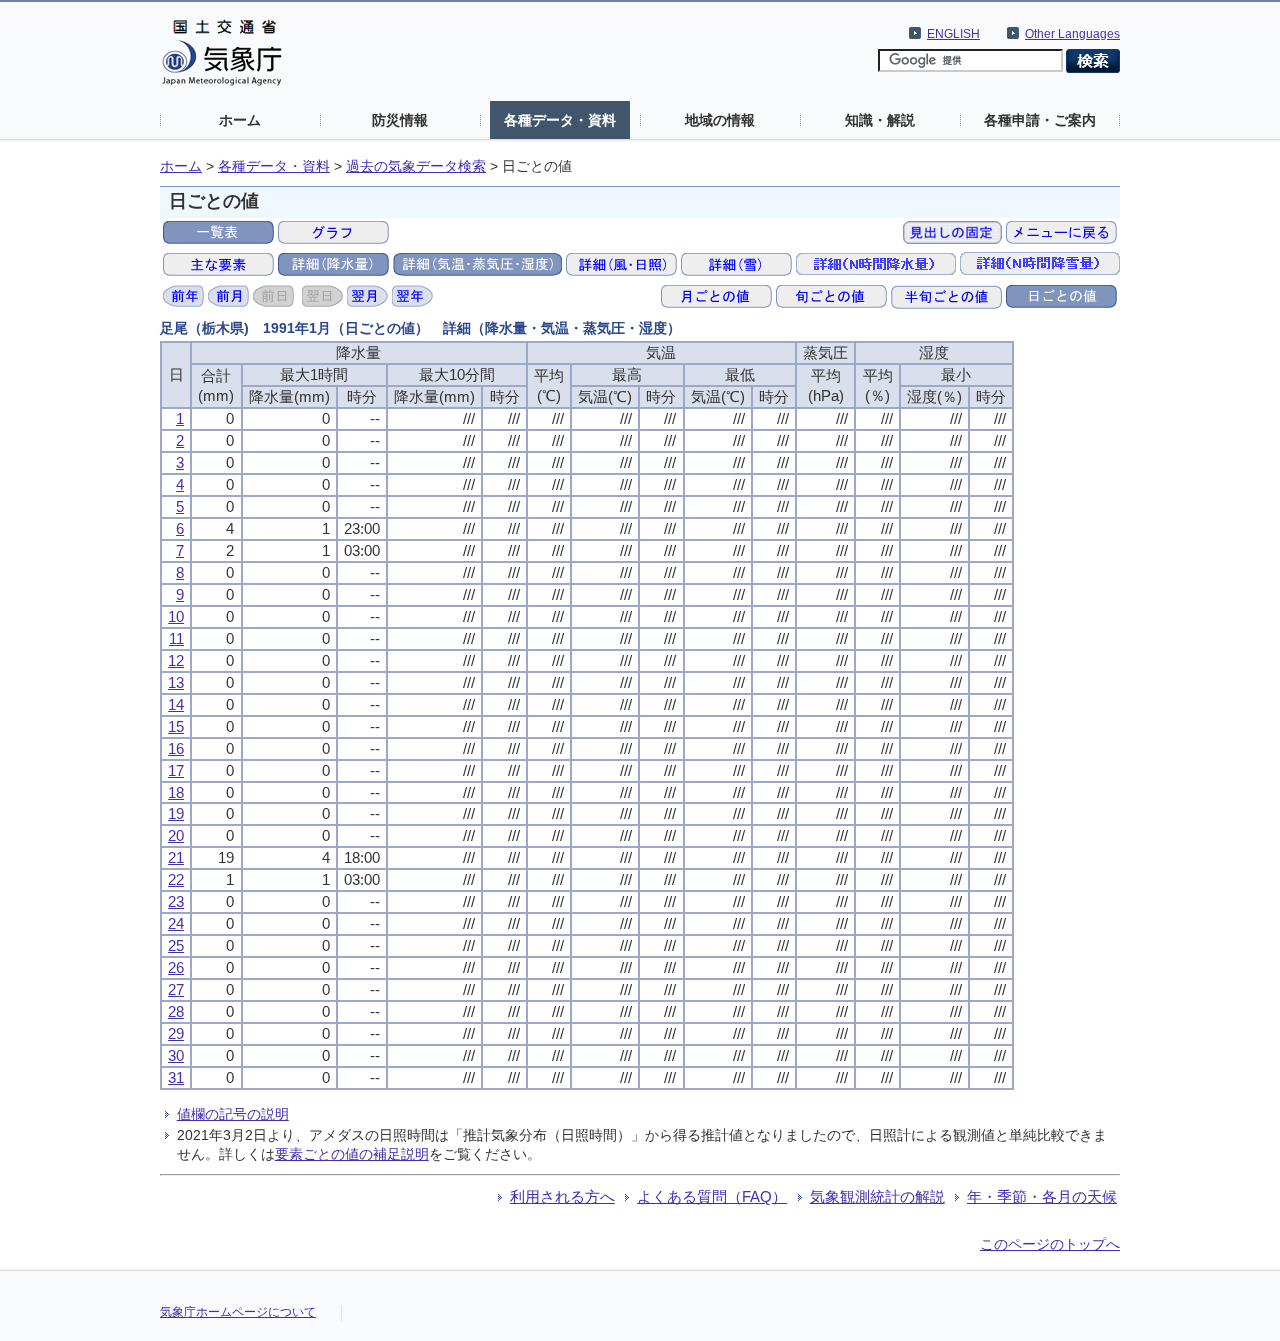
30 (176, 1055)
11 (176, 638)
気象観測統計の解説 (877, 1196)
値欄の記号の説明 (233, 1114)
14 (176, 704)
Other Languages (1072, 34)
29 (176, 1033)
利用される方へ (562, 1196)
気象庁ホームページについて (238, 1312)
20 (176, 835)
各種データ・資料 (560, 120)
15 (176, 726)
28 (176, 1011)
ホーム (240, 120)
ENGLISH (953, 34)
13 (176, 682)
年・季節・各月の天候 (1042, 1196)
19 (176, 813)
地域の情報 (720, 120)
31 (176, 1077)
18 (176, 792)
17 (176, 770)
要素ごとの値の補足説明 (352, 1154)
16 (176, 748)
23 (176, 901)
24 (176, 923)
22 (176, 879)
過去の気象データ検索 (416, 166)
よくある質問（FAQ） (712, 1196)
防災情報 (400, 120)
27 (176, 989)
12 (176, 660)
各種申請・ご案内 (1040, 120)
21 (176, 857)
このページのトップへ (1050, 1244)
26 (176, 967)
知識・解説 (880, 120)
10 (176, 616)
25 (176, 945)
